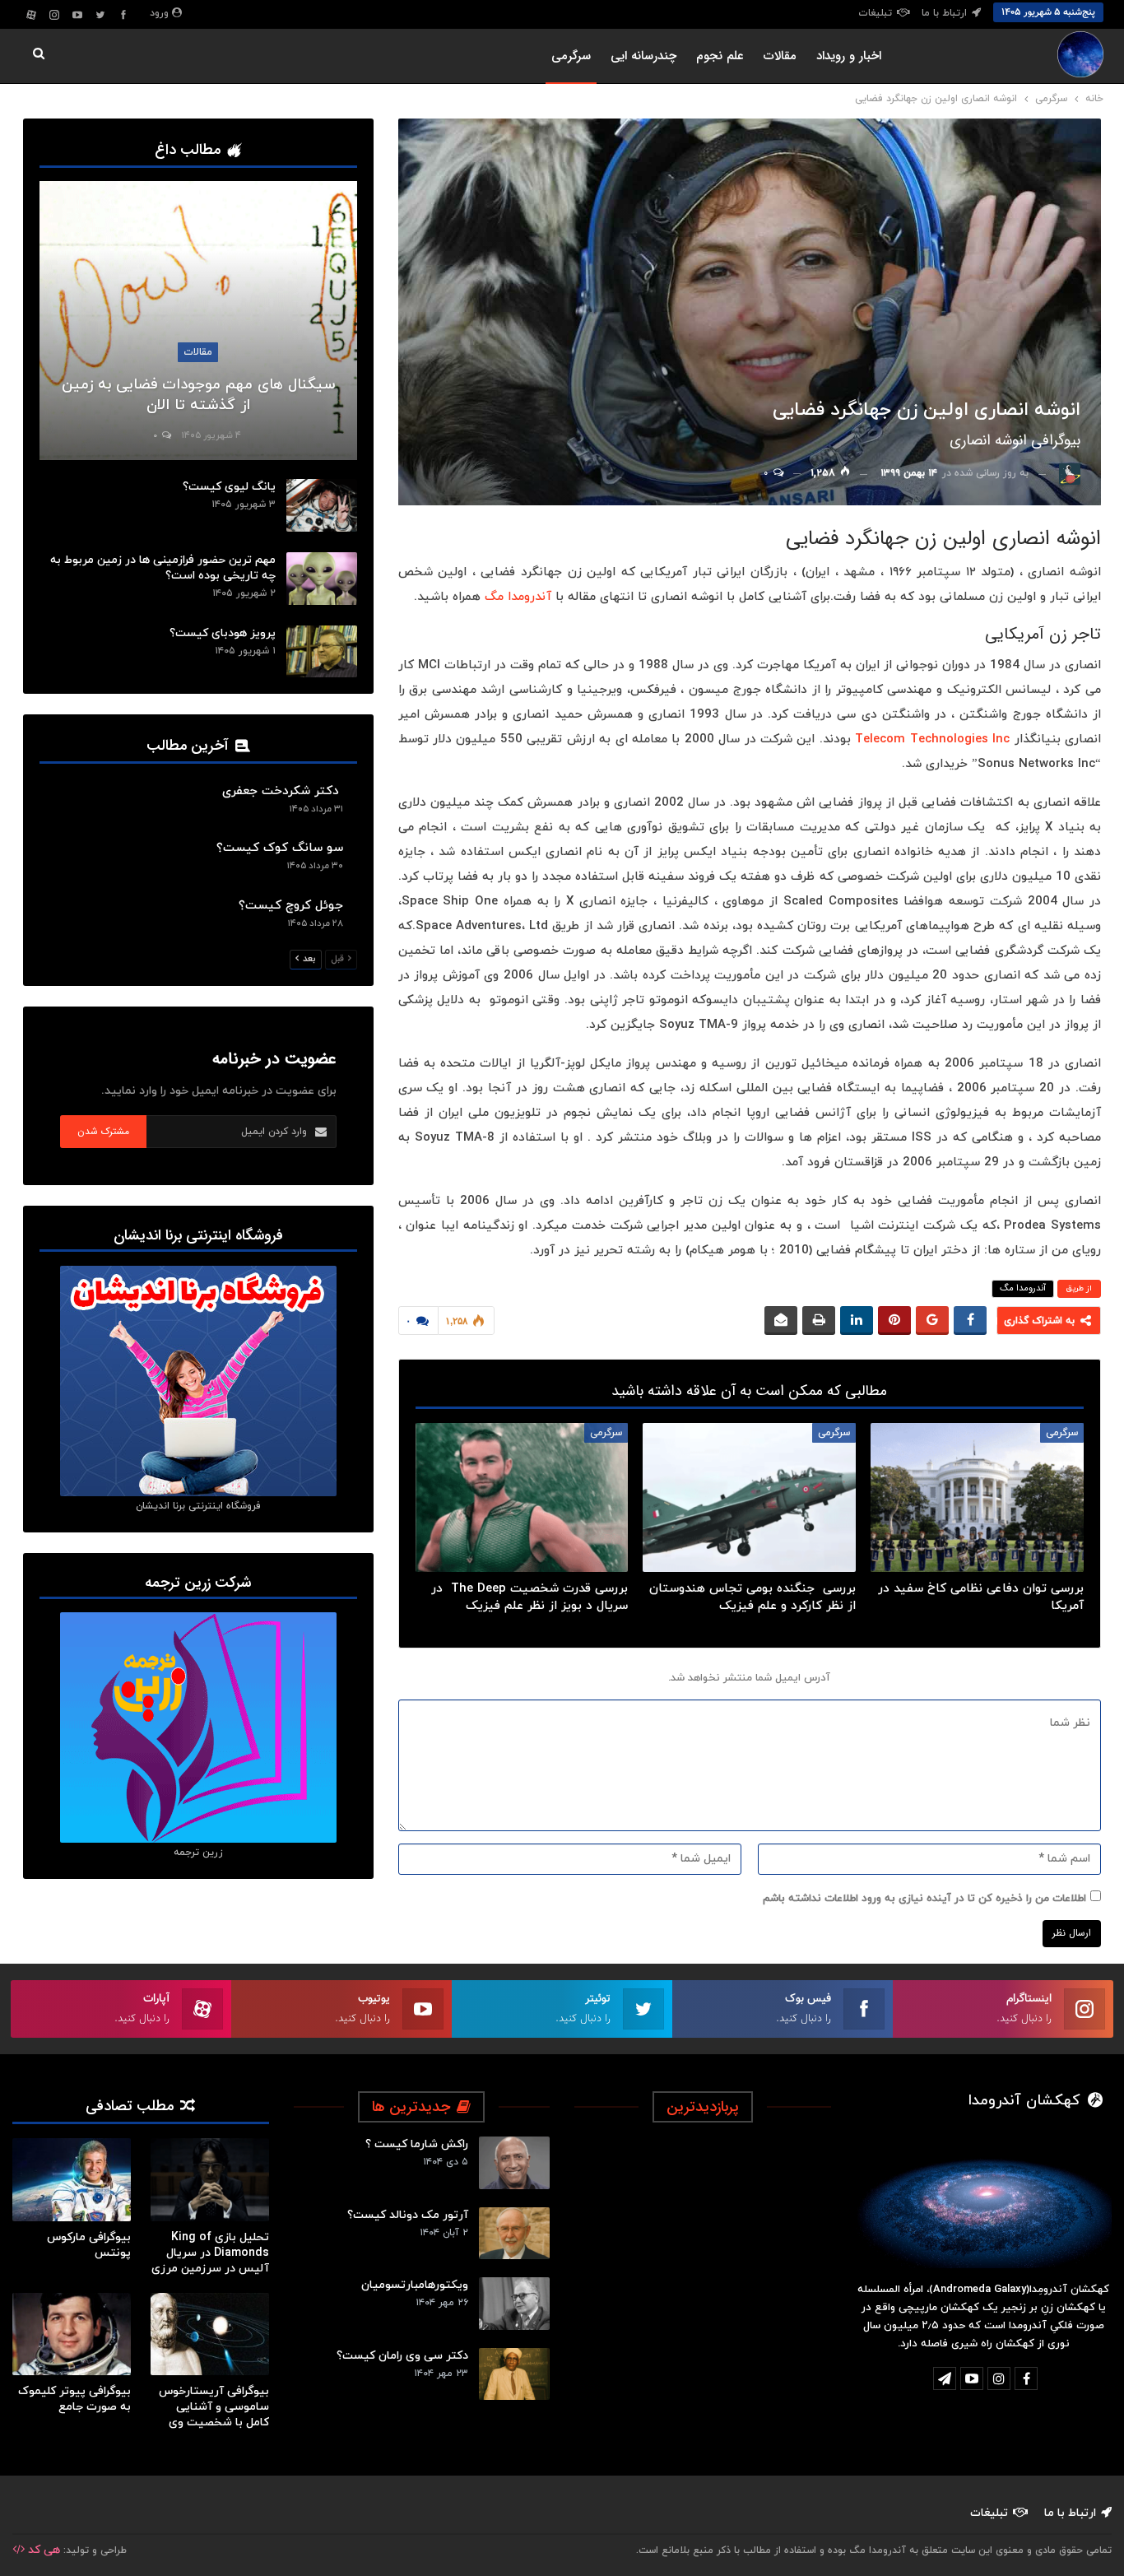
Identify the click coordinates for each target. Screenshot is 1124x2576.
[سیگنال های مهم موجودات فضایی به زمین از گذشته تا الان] (198, 321)
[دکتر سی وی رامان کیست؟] (514, 2374)
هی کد (42, 2550)
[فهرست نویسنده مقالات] (1070, 473)
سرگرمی (571, 56)
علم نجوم (720, 56)
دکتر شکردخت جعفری (283, 791)
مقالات (780, 56)
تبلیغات (875, 13)
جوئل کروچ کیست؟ (291, 906)
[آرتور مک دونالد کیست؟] (514, 2234)
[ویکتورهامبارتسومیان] (514, 2304)
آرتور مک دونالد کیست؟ (408, 2215)
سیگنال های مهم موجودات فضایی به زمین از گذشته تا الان (198, 395)
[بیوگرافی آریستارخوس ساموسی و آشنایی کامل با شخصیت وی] (210, 2334)
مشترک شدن (103, 1131)
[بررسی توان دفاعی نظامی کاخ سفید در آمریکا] (977, 1497)
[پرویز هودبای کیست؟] (322, 652)
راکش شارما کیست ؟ (417, 2144)
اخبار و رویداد (849, 56)
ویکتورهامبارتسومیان (415, 2285)
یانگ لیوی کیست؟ (229, 487)
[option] (141, 2293)
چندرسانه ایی (643, 56)
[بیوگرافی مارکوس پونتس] (72, 2180)
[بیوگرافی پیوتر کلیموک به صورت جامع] (72, 2334)
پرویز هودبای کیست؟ (223, 633)
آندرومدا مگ (518, 597)
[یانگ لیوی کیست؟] (322, 505)
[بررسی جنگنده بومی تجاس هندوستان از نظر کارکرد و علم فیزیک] (749, 1497)
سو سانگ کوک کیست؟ (280, 848)
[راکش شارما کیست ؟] (514, 2163)
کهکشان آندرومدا (1026, 2101)
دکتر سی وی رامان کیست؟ (402, 2356)
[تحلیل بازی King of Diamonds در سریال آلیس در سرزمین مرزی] (210, 2180)
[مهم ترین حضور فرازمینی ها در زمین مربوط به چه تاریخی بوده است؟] (322, 579)
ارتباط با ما (944, 13)
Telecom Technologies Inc (932, 739)
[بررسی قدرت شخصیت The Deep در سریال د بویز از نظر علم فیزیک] (522, 1497)
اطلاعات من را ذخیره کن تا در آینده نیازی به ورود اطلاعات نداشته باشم (924, 1899)
